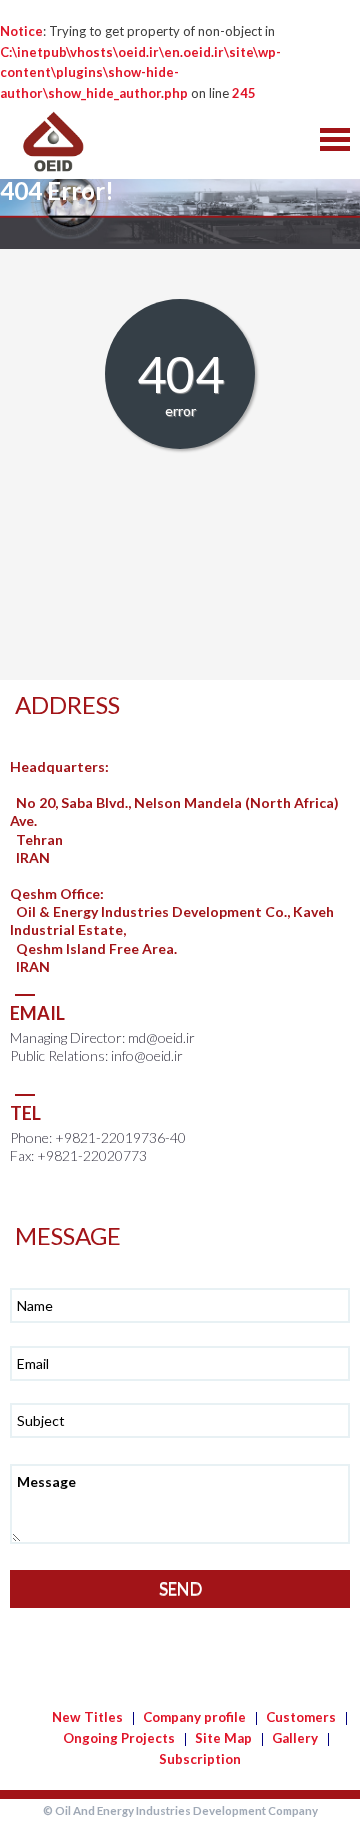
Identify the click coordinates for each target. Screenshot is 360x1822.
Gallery (295, 1738)
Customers (301, 1717)
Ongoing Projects (119, 1738)
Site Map (223, 1738)
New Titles (87, 1717)
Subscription (200, 1759)
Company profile (194, 1717)
